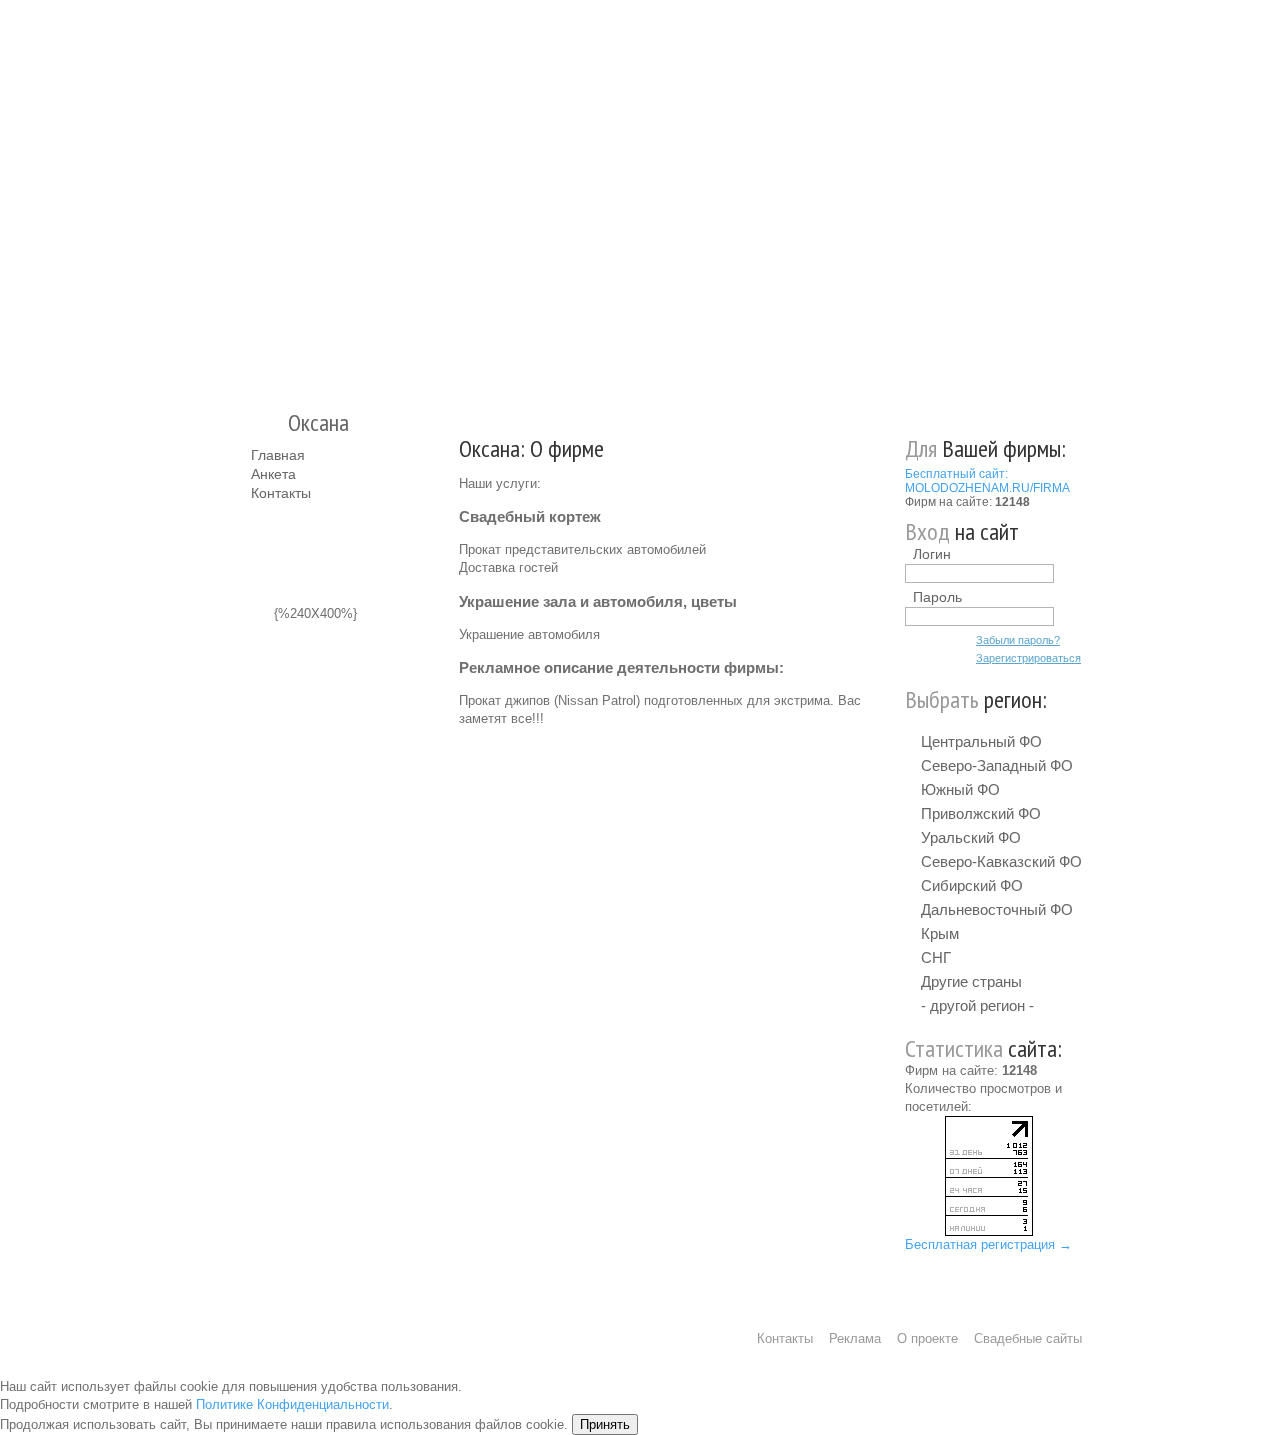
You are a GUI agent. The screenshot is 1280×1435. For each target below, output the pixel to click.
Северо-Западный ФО (997, 765)
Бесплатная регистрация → (988, 1244)
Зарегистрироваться (1028, 658)
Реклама (855, 1338)
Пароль (937, 597)
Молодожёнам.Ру (259, 195)
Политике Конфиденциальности (292, 1404)
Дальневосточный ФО (997, 909)
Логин (932, 554)
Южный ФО (960, 789)
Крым (940, 933)
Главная (278, 455)
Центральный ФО (981, 741)
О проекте (927, 1338)
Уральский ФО (971, 837)
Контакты (281, 493)
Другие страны (971, 981)
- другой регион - (977, 1005)
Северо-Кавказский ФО (1001, 861)
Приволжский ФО (981, 813)
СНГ (936, 957)
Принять (605, 1424)
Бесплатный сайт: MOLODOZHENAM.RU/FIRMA (987, 481)
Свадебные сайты (1028, 1338)
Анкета (273, 474)
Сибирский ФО (972, 885)
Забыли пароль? (1018, 640)
